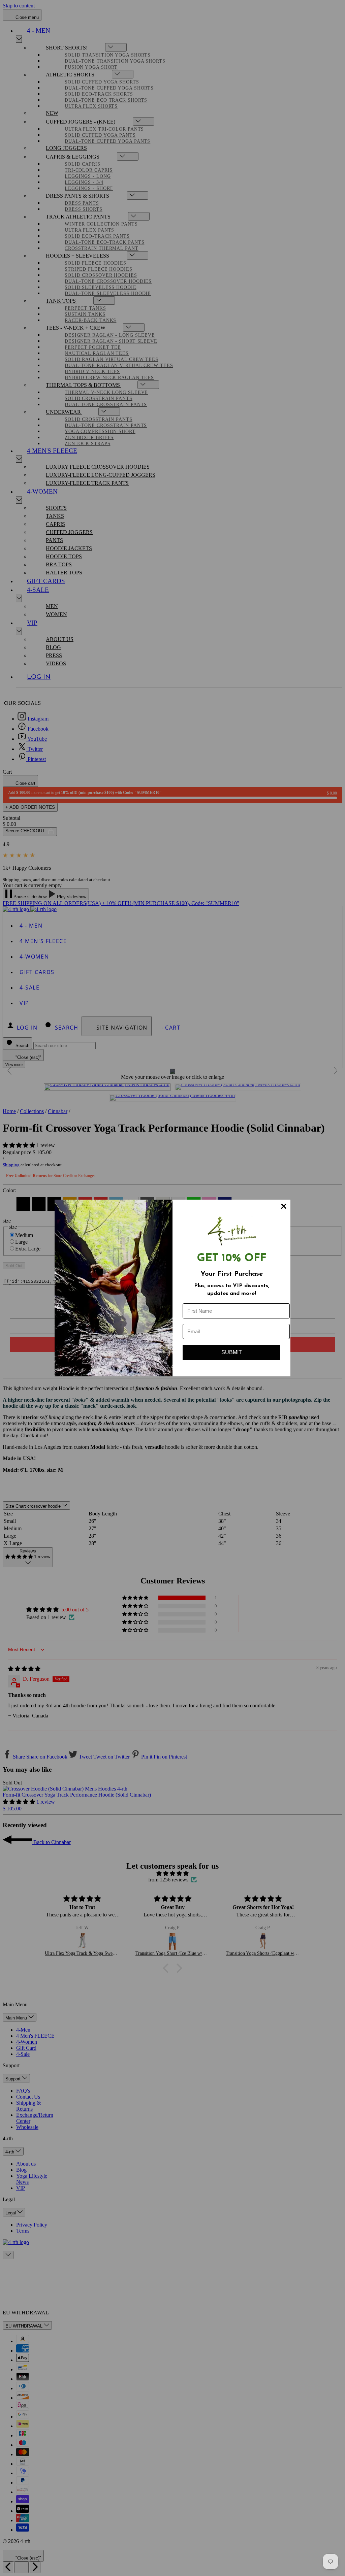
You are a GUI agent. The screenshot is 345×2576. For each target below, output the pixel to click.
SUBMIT (232, 1352)
